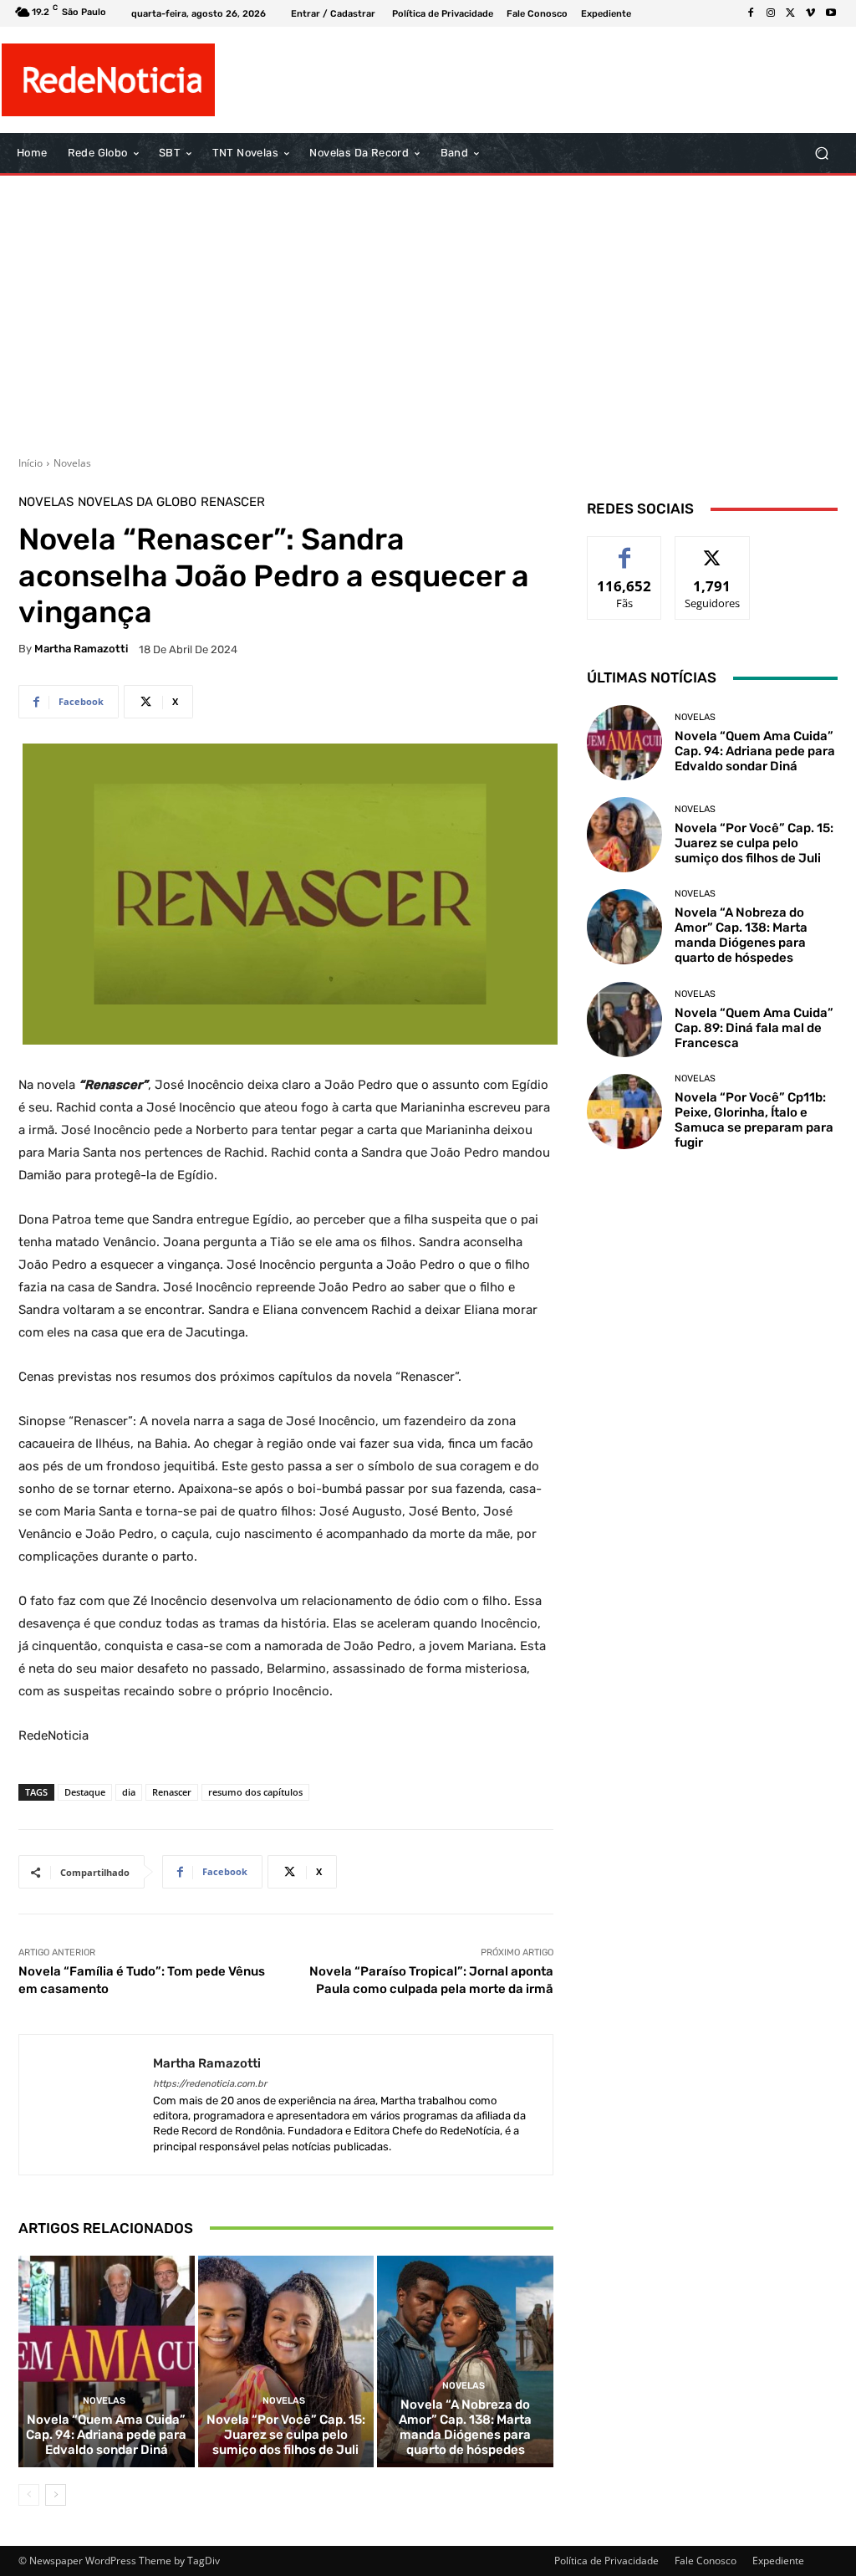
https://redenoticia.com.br (210, 2084)
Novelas (72, 463)
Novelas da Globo (137, 502)
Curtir (625, 549)
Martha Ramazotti (81, 649)
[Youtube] (831, 13)
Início (31, 463)
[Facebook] (751, 13)
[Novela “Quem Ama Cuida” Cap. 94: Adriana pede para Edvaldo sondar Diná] (107, 2361)
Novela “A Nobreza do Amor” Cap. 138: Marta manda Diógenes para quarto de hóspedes (465, 2427)
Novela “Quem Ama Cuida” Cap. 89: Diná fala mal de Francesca (754, 1028)
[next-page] (56, 2495)
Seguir (713, 549)
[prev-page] (29, 2495)
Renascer (233, 502)
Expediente (778, 2561)
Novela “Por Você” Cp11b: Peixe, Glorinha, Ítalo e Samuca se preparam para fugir (754, 1120)
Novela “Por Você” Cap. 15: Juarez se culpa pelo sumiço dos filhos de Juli (286, 2435)
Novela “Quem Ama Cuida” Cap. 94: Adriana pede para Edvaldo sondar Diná (106, 2435)
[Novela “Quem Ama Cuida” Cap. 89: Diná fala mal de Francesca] (624, 1020)
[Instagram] (771, 13)
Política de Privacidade (606, 2561)
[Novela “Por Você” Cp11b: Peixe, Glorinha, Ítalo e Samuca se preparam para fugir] (624, 1112)
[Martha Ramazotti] (86, 2105)
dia (129, 1792)
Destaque (85, 1792)
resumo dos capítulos (255, 1792)
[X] (791, 13)
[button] (821, 153)
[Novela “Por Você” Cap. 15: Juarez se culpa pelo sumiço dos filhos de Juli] (286, 2361)
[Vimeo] (811, 13)
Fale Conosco (706, 2561)
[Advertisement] (428, 309)
